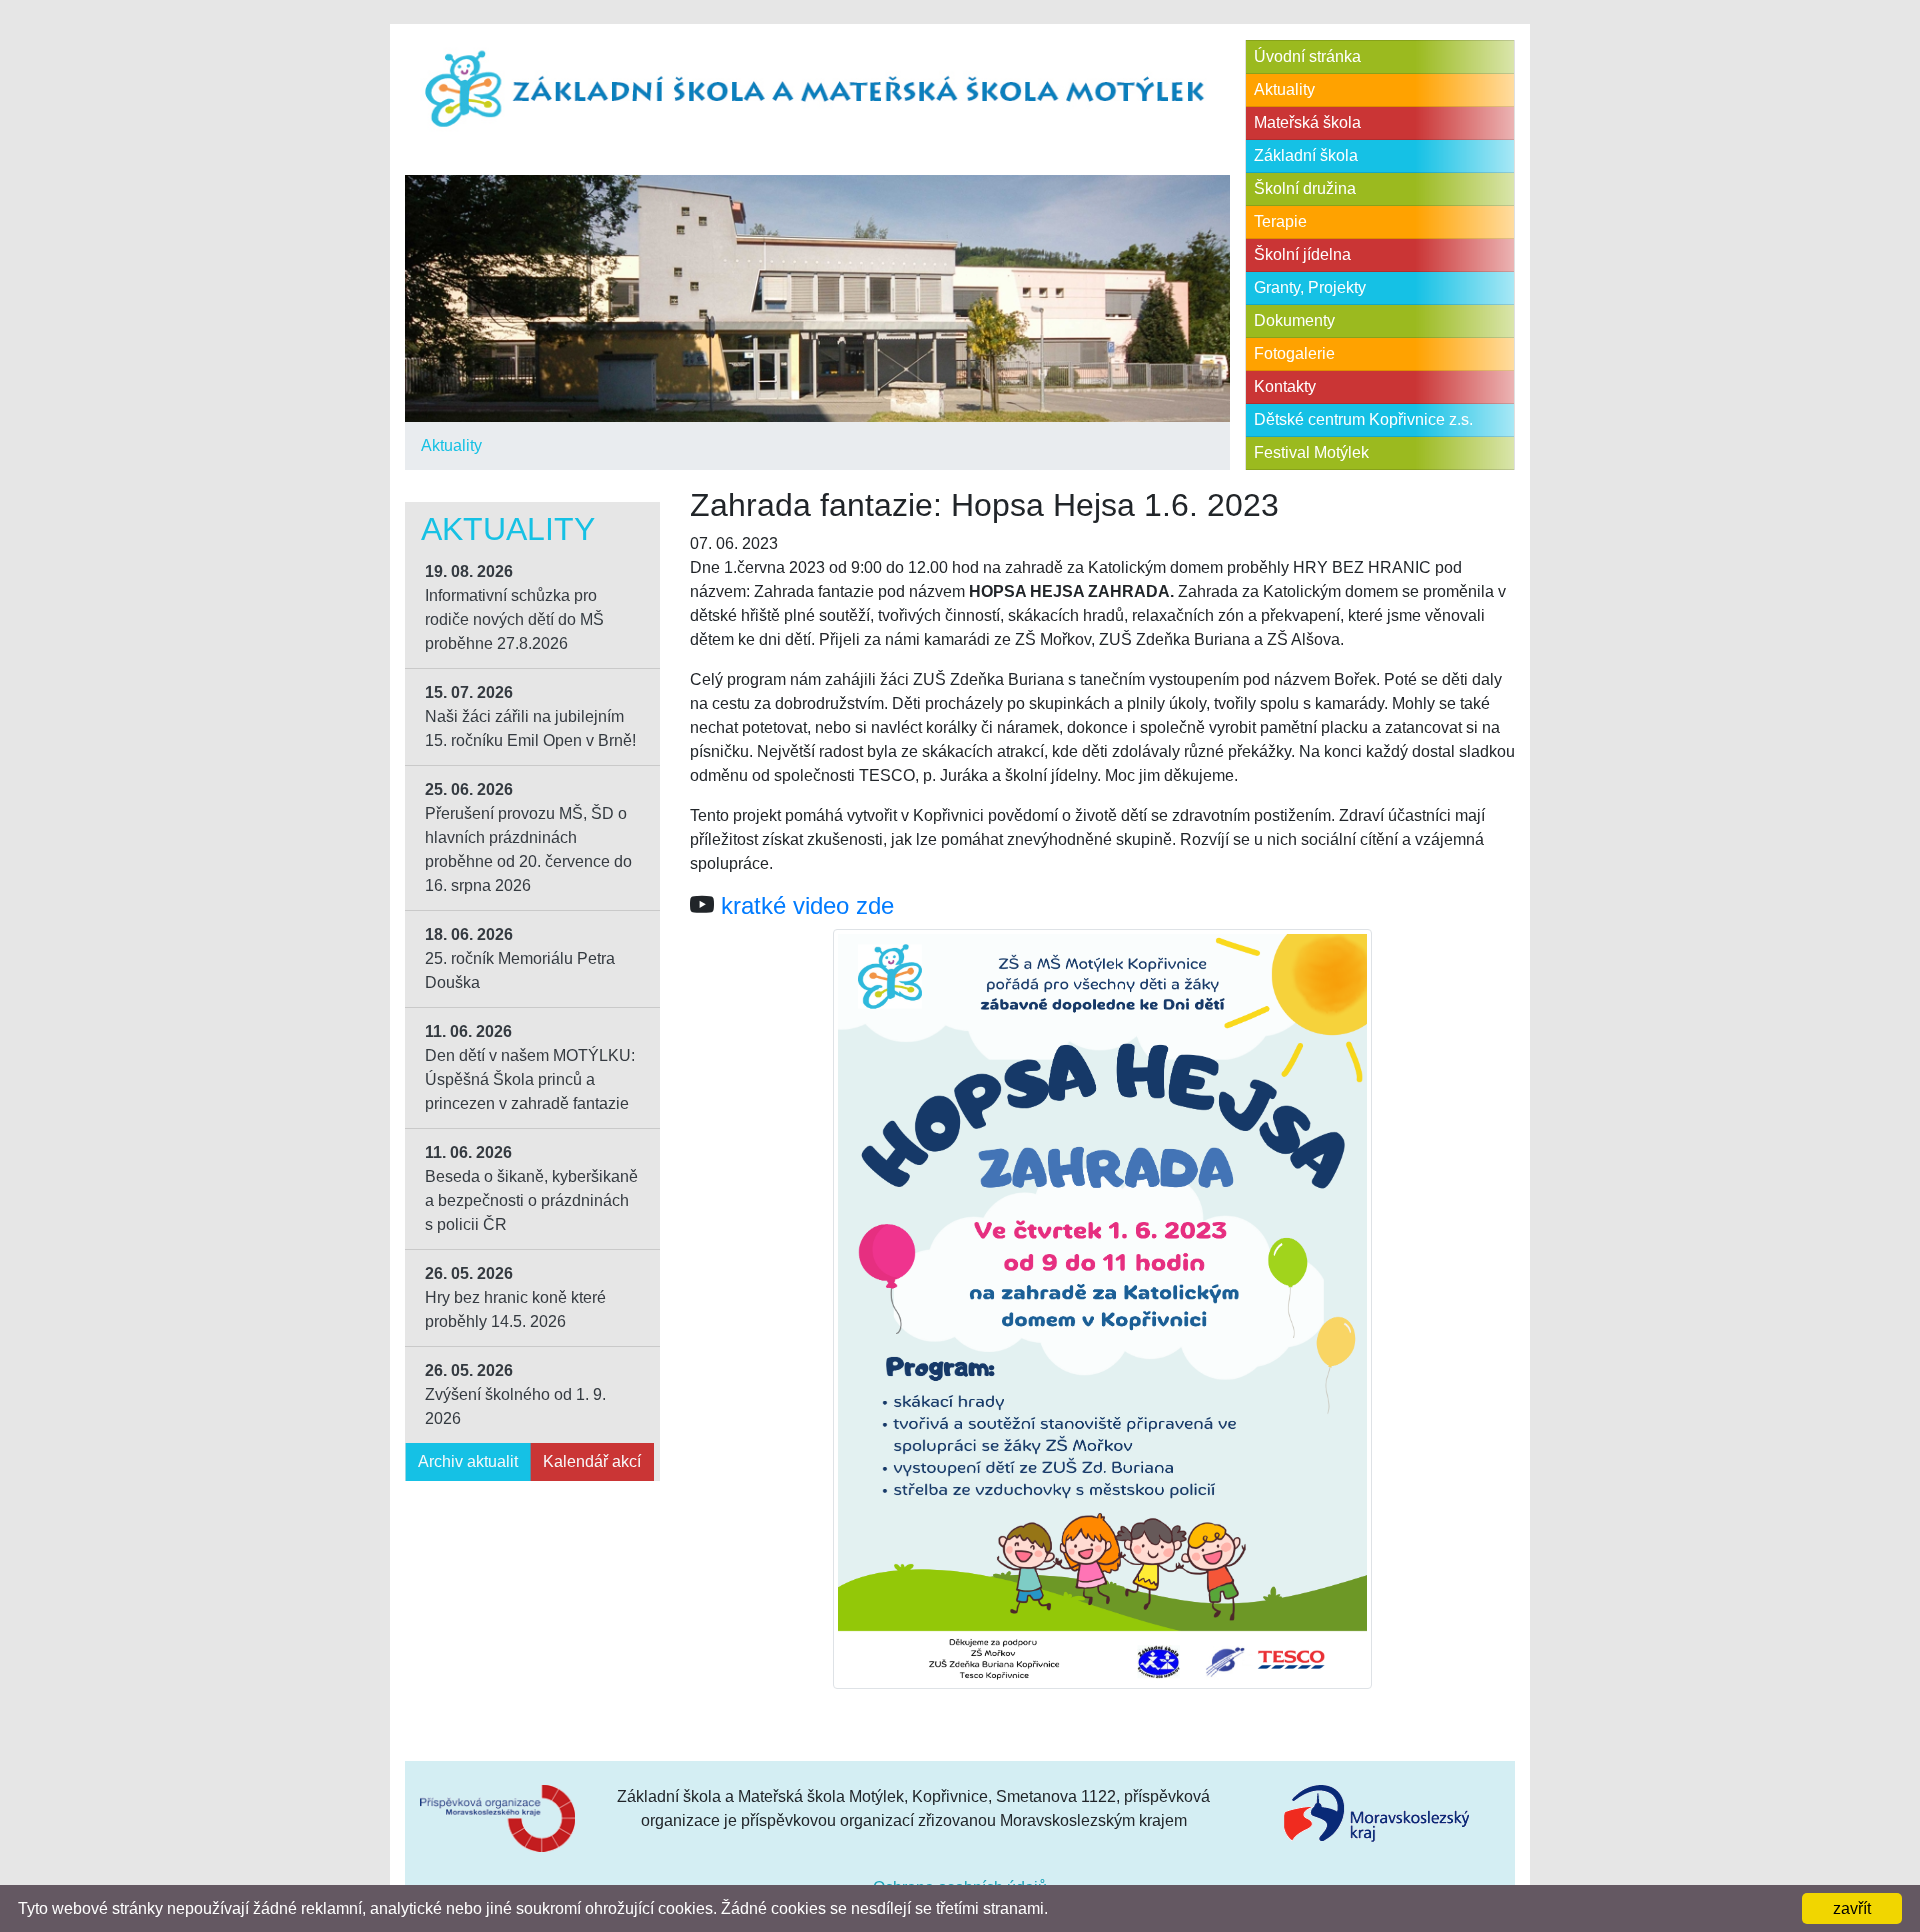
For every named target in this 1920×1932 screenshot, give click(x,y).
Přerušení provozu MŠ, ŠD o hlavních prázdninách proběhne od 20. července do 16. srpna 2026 (528, 837)
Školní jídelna (1302, 254)
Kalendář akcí (592, 1461)
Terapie (1280, 221)
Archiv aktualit (468, 1461)
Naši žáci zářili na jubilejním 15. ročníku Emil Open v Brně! (530, 716)
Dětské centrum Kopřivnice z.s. (1363, 419)
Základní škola (1306, 155)
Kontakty (1285, 386)
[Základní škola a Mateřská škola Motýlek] (817, 90)
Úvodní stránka (1307, 56)
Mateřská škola (1307, 122)
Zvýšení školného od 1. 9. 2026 (515, 1394)
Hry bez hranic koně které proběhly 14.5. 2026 (515, 1297)
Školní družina (1305, 188)
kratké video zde (807, 905)
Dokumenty (1294, 320)
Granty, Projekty (1310, 287)
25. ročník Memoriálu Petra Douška (520, 958)
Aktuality (451, 445)
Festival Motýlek (1311, 452)
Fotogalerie (1294, 353)
